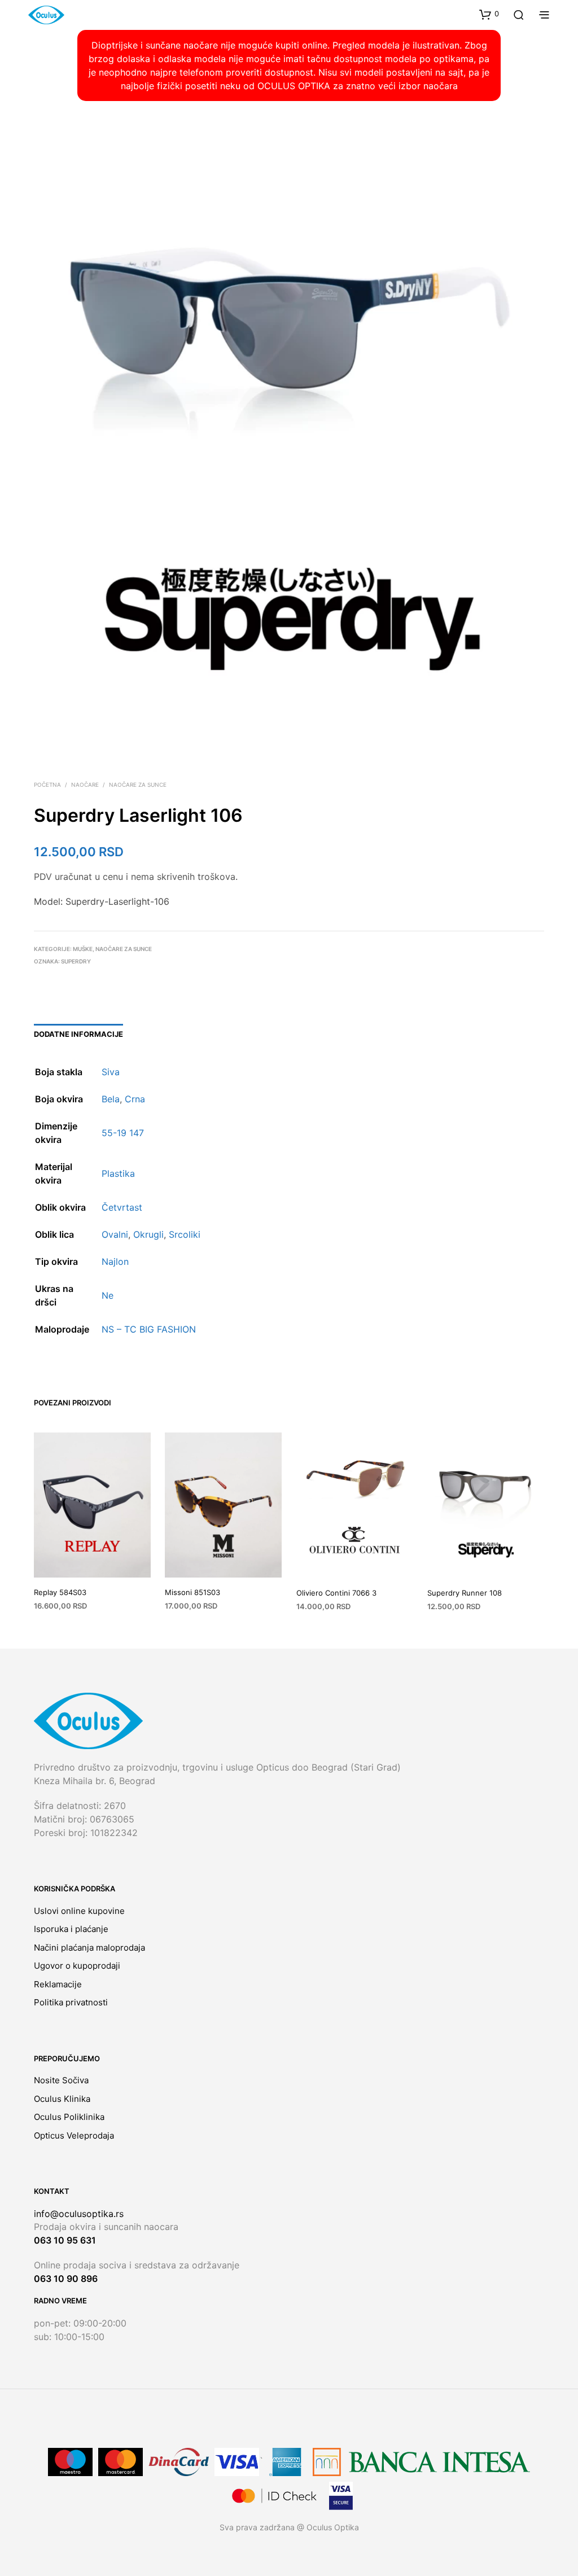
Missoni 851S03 (192, 1592)
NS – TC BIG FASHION (149, 1329)
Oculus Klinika (62, 2099)
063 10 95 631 (65, 2240)
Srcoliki (185, 1234)
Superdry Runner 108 (465, 1593)
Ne (108, 1295)
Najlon (115, 1261)
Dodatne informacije (78, 1034)
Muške (83, 949)
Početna (47, 785)
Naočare (85, 785)
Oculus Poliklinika (69, 2117)
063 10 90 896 (66, 2279)
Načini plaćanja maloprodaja (89, 1948)
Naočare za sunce (138, 785)
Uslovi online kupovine (79, 1911)
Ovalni (115, 1234)
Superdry (76, 961)
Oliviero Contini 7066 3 (336, 1593)
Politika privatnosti (71, 2002)
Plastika (118, 1173)
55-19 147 (123, 1133)
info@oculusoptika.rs (79, 2214)
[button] (489, 14)
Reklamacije (58, 1984)
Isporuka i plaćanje (71, 1929)
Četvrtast (122, 1207)
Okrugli (148, 1234)
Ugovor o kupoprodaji (77, 1966)
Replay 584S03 (60, 1592)
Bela (111, 1099)
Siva (111, 1072)
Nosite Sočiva (61, 2080)
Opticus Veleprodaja (74, 2135)
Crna (135, 1099)
